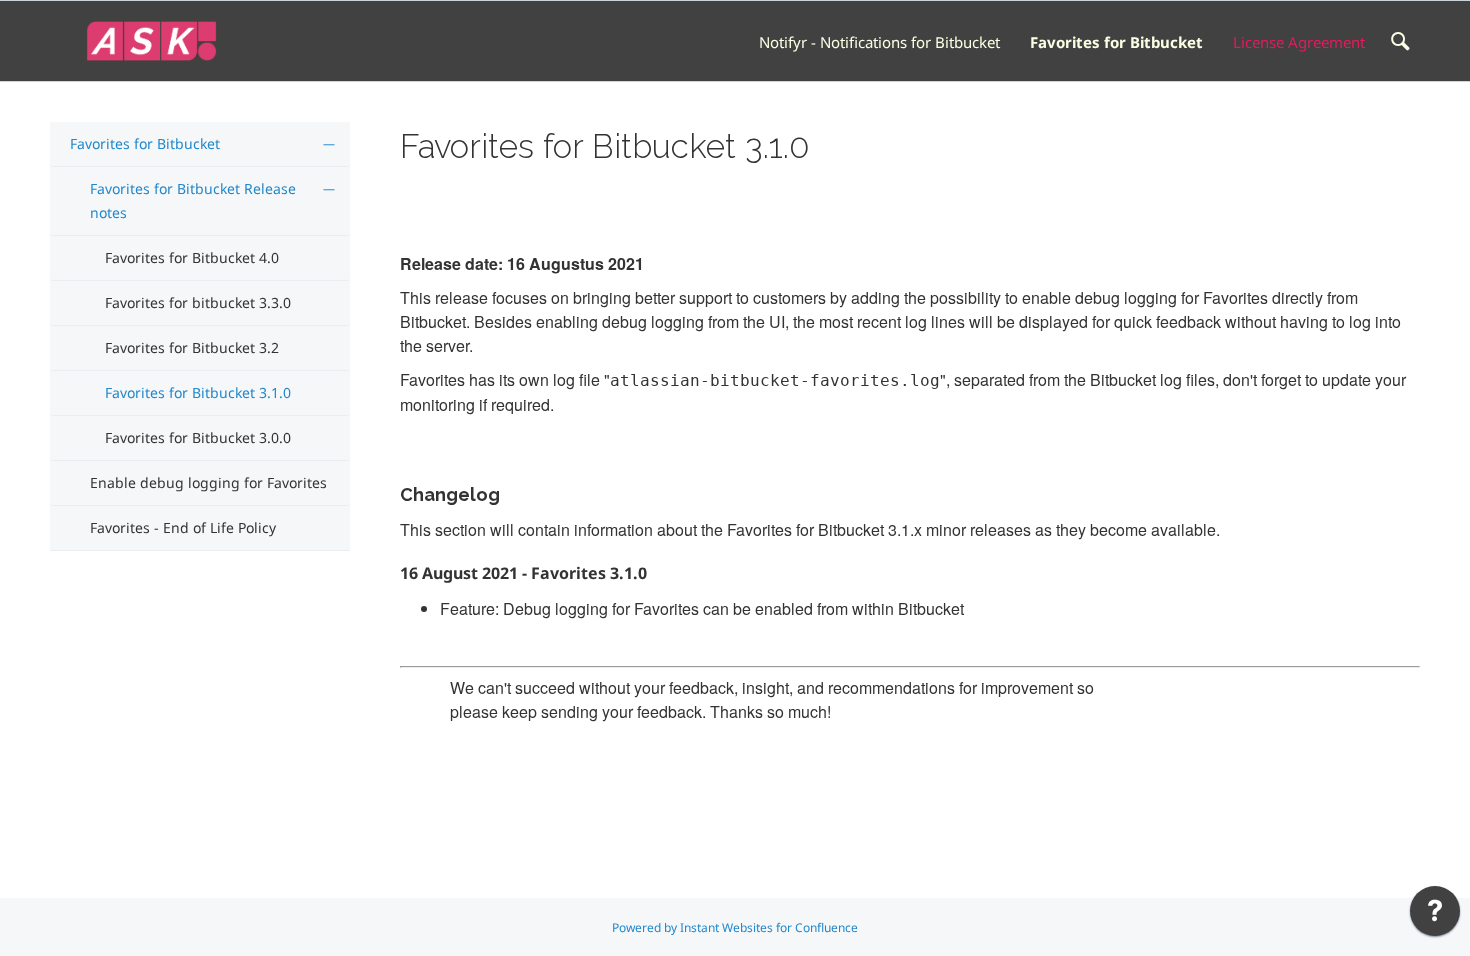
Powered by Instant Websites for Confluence (735, 927)
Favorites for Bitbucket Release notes (193, 200)
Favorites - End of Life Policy (183, 527)
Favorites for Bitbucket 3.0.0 (198, 437)
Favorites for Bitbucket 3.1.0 (198, 392)
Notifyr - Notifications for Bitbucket (879, 42)
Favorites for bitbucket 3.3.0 (198, 302)
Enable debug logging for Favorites (208, 482)
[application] (1435, 916)
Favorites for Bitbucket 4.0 (192, 257)
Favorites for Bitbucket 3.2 (192, 347)
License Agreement (1299, 42)
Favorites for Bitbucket (1116, 42)
